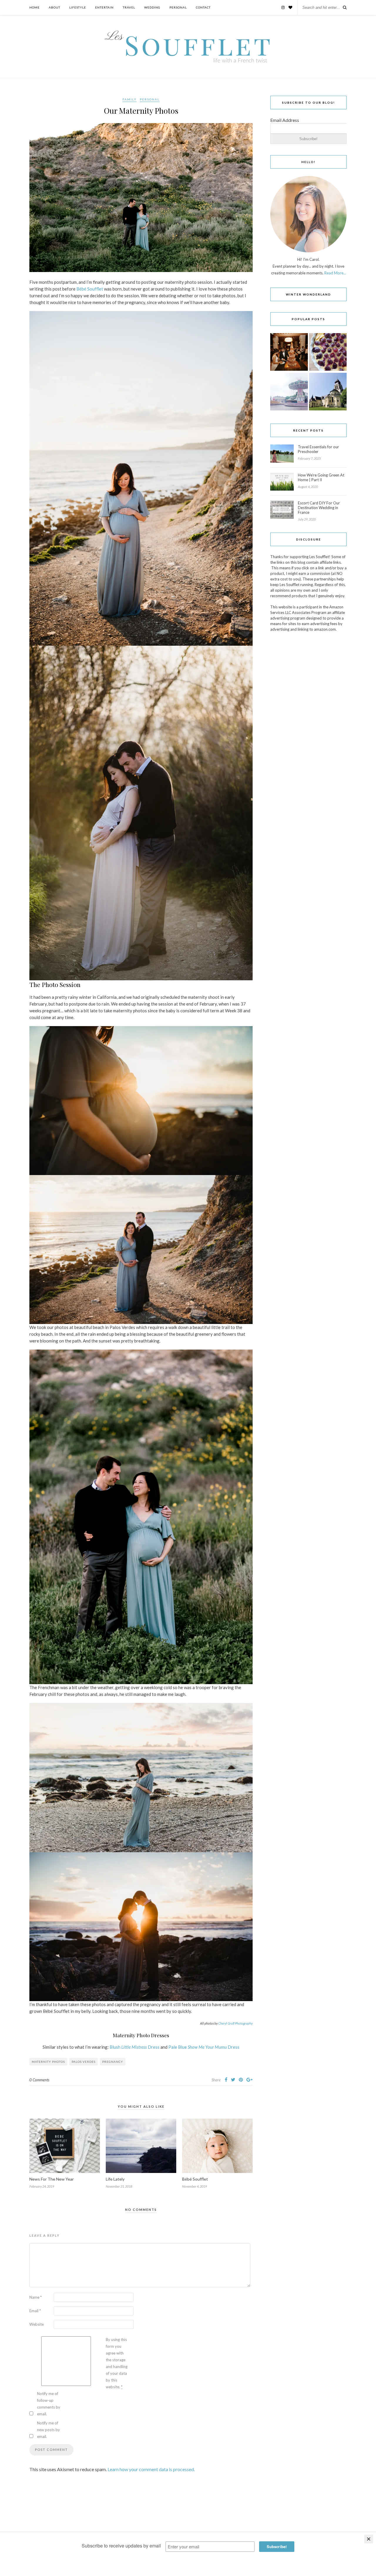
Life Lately (115, 2179)
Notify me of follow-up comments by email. (49, 2404)
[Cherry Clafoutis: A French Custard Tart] (328, 352)
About (54, 7)
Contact (203, 7)
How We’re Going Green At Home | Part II (321, 477)
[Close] (369, 2539)
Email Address (285, 120)
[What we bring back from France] (289, 392)
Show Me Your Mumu (207, 2047)
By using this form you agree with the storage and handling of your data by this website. (117, 2363)
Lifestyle (78, 7)
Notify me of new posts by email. (48, 2430)
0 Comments (39, 2080)
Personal (178, 7)
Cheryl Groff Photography (235, 2023)
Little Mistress (134, 2047)
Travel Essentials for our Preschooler (318, 449)
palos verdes (84, 2062)
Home (35, 7)
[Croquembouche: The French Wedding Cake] (289, 352)
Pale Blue (178, 2047)
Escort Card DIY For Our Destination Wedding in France (319, 508)
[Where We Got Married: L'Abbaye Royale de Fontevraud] (328, 392)
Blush (115, 2047)
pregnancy (113, 2062)
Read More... (335, 273)
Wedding (152, 7)
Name (36, 2297)
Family (130, 99)
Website (37, 2324)
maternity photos (48, 2062)
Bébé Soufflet (90, 289)
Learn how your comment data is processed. (151, 2469)
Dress (153, 2047)
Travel (129, 7)
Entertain (104, 7)
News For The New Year (52, 2179)
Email (35, 2311)
